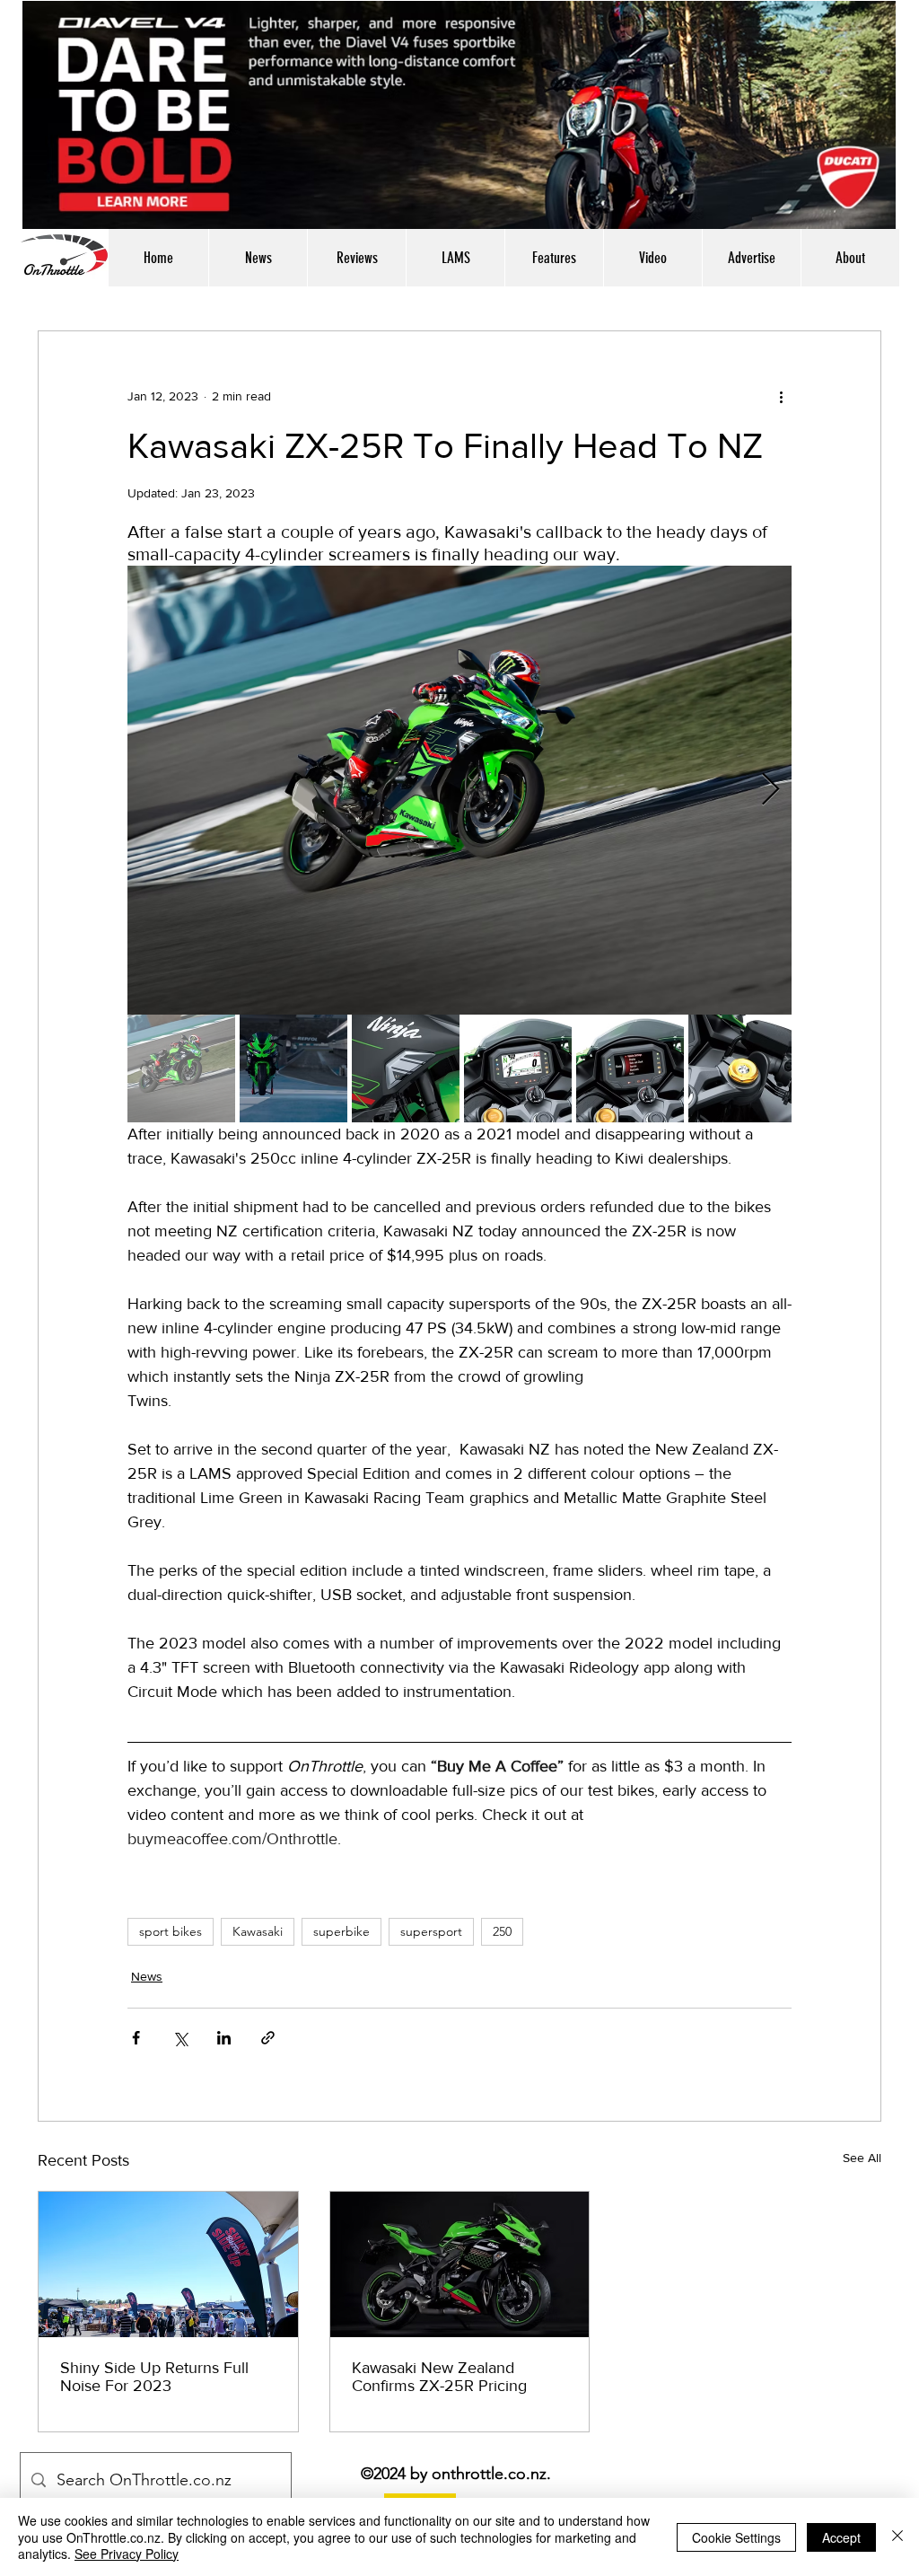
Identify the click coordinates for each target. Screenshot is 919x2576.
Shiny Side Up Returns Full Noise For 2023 (154, 2377)
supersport (431, 1931)
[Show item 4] (518, 1068)
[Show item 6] (742, 1068)
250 (502, 1931)
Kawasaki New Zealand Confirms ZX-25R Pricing (439, 2377)
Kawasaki (258, 1931)
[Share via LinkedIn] (224, 2038)
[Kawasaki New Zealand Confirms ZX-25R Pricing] (460, 2264)
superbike (341, 1931)
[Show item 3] (406, 1068)
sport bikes (171, 1931)
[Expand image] (459, 790)
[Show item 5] (630, 1068)
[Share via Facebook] (136, 2038)
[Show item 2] (293, 1068)
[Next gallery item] (770, 791)
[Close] (897, 2537)
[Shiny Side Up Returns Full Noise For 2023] (168, 2264)
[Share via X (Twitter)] (180, 2038)
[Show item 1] (181, 1068)
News (147, 1976)
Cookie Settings (736, 2537)
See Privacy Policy (127, 2554)
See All (862, 2158)
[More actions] (781, 396)
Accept (841, 2537)
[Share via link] (268, 2038)
